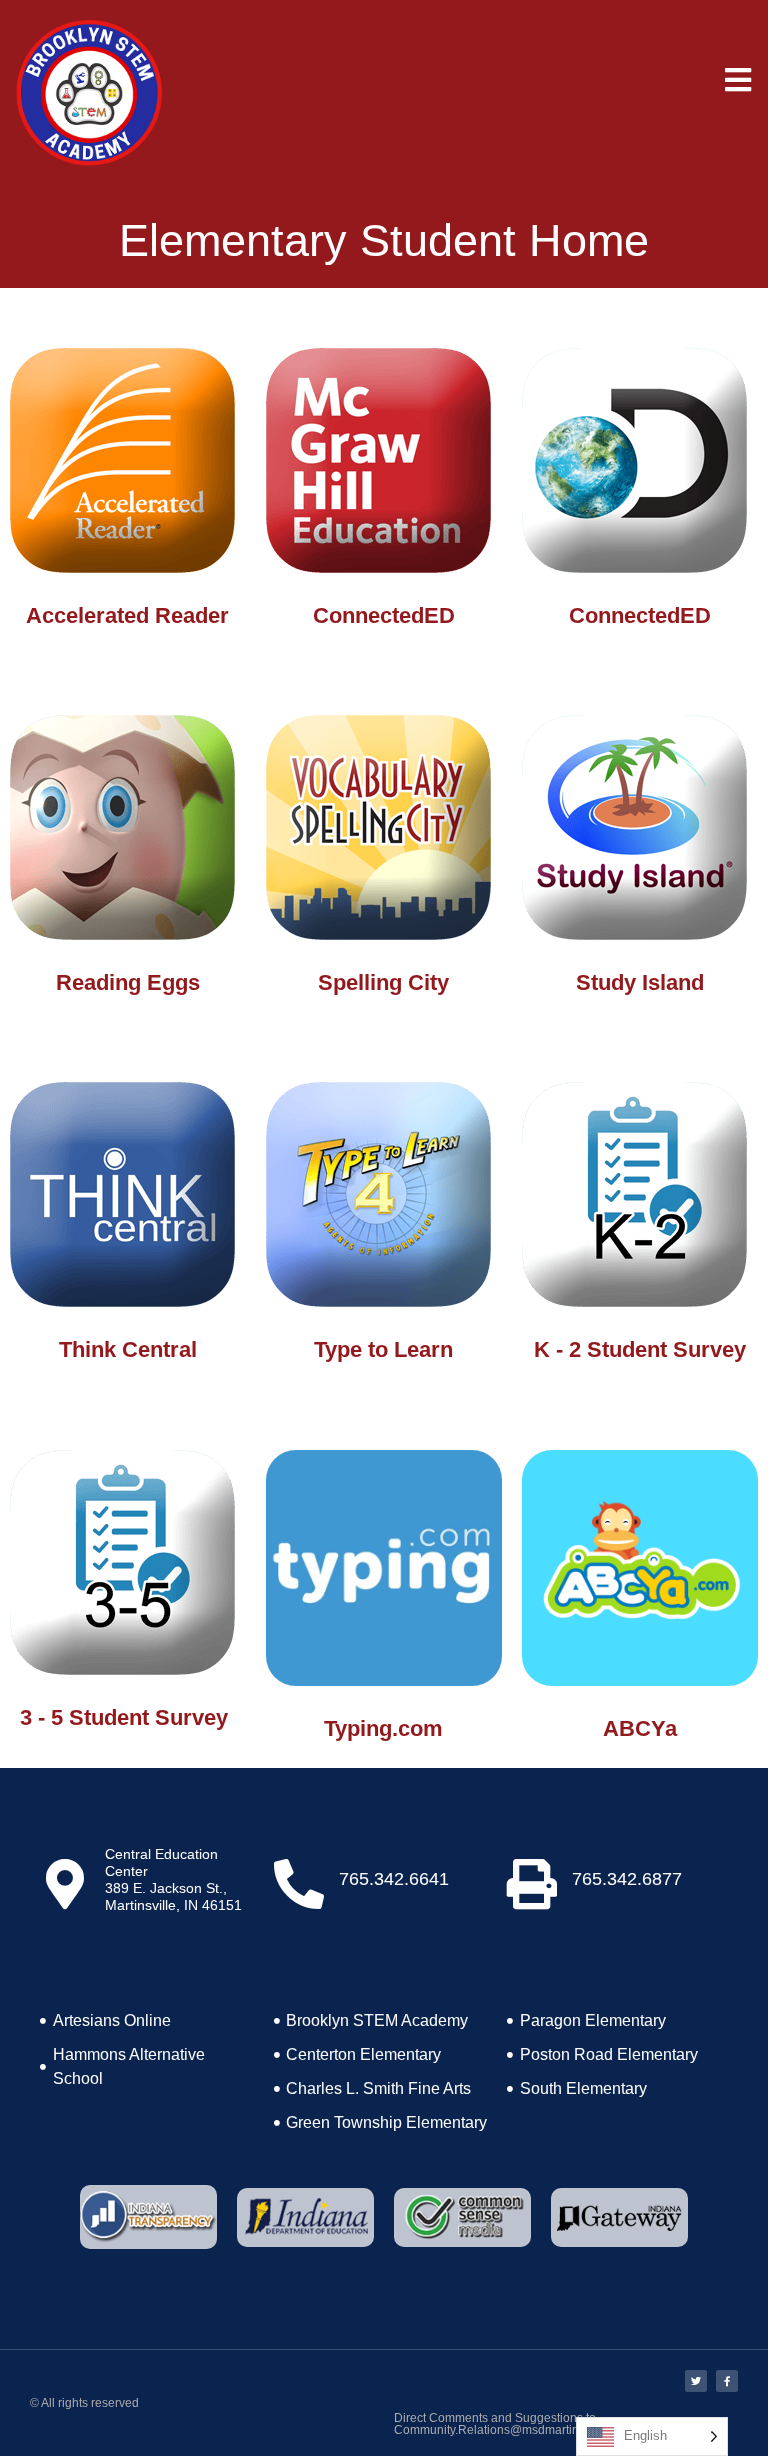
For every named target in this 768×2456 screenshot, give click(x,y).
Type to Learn (383, 1349)
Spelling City (383, 982)
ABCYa (640, 1728)
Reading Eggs (128, 982)
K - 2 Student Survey (640, 1349)
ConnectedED (384, 615)
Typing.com (383, 1728)
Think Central (128, 1349)
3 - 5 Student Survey (124, 1717)
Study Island (640, 982)
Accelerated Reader (127, 615)
